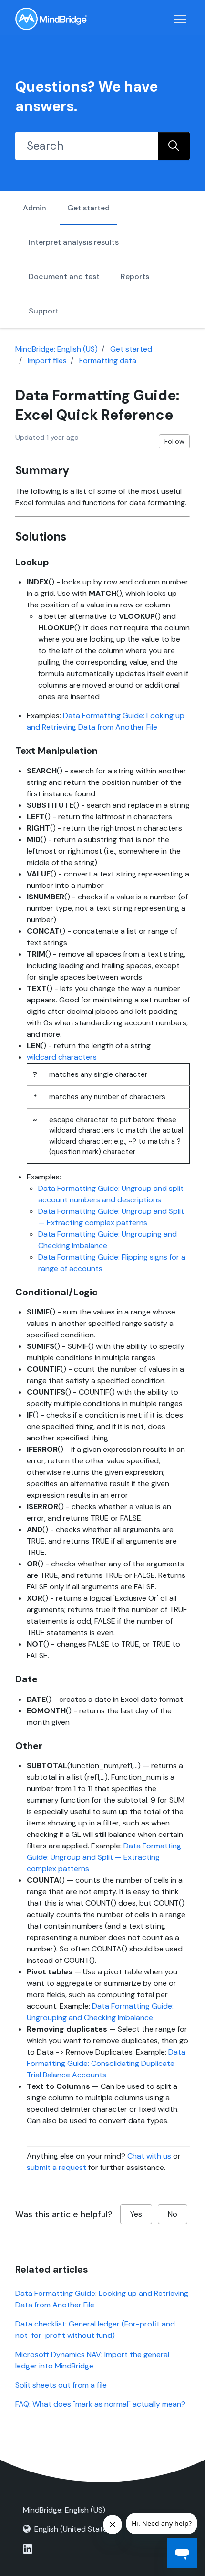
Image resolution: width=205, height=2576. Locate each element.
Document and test (64, 276)
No (173, 2214)
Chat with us (149, 2156)
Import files (47, 360)
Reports (135, 276)
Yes (136, 2214)
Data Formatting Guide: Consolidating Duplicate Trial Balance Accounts (106, 2063)
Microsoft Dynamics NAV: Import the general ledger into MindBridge (92, 2360)
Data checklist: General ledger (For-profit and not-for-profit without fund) (95, 2330)
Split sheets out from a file (61, 2385)
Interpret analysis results (74, 242)
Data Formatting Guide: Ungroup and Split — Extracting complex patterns (104, 1857)
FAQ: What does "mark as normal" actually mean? (100, 2404)
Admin (35, 208)
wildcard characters (62, 1057)
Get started (88, 208)
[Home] (51, 19)
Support (44, 311)
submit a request (56, 2167)
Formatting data (108, 360)
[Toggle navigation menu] (180, 19)
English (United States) (74, 2529)
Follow (174, 441)
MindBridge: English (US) (56, 349)
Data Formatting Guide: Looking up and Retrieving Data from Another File (102, 2299)
